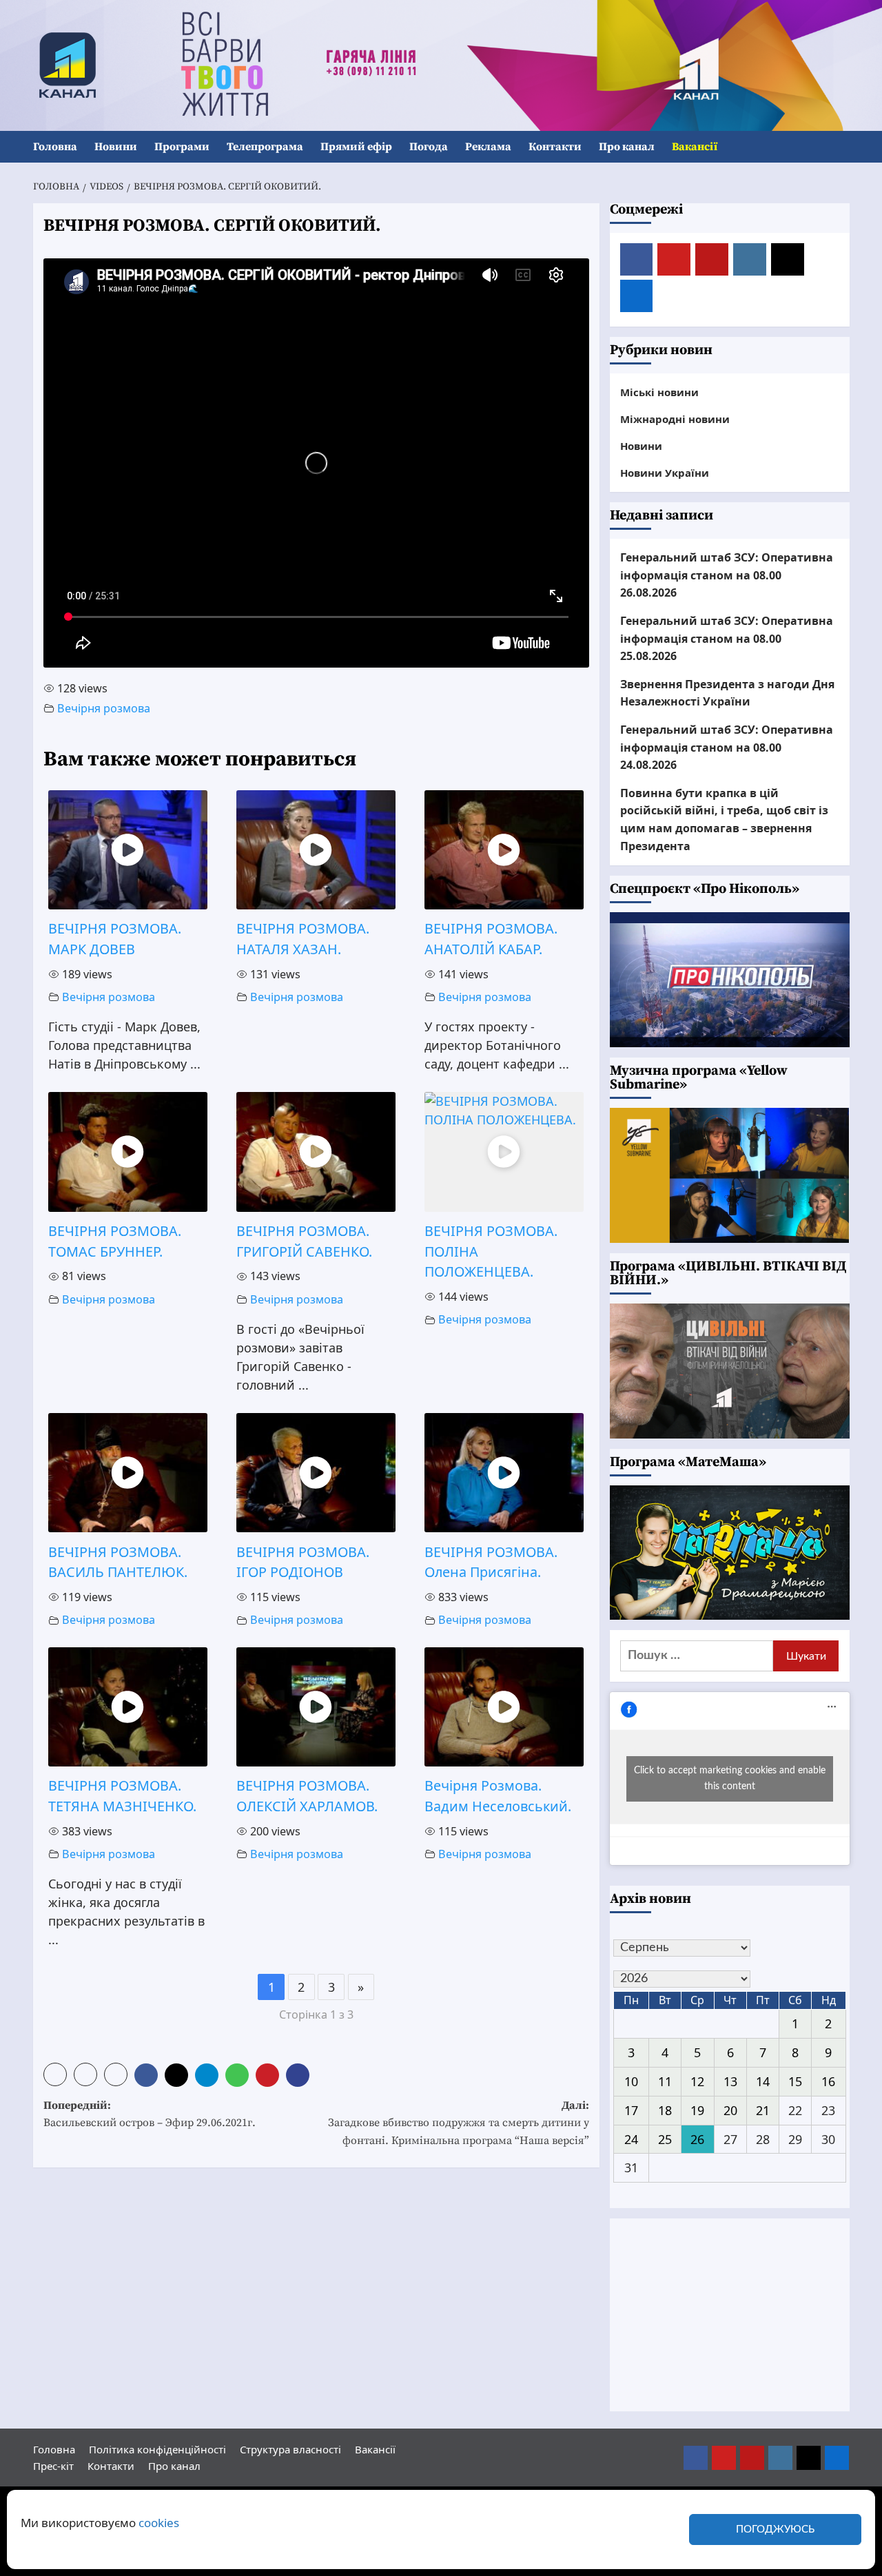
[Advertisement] (730, 2315)
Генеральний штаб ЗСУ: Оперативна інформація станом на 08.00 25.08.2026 (727, 638)
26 (697, 2139)
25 (665, 2139)
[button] (841, 147)
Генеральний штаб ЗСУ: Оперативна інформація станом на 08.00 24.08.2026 (727, 747)
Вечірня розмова (104, 708)
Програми (182, 147)
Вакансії (695, 147)
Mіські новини (659, 392)
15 (795, 2081)
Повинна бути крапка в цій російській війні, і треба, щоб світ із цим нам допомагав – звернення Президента (724, 820)
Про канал (627, 147)
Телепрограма (265, 147)
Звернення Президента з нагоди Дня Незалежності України (727, 693)
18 (665, 2110)
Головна (55, 147)
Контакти (555, 147)
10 (631, 2081)
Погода (429, 147)
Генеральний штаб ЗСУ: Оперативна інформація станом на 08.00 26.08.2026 (727, 575)
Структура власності (290, 2449)
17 (631, 2110)
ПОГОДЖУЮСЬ (775, 2529)
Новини (116, 147)
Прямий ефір (356, 147)
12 (697, 2081)
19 (697, 2110)
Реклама (488, 147)
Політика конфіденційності (157, 2449)
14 (763, 2081)
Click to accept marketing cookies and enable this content (730, 1779)
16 (828, 2081)
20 (730, 2110)
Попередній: (150, 2114)
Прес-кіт (53, 2466)
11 (665, 2081)
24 (631, 2139)
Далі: (459, 2123)
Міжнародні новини (675, 419)
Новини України (665, 473)
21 (763, 2110)
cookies (159, 2523)
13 (730, 2081)
